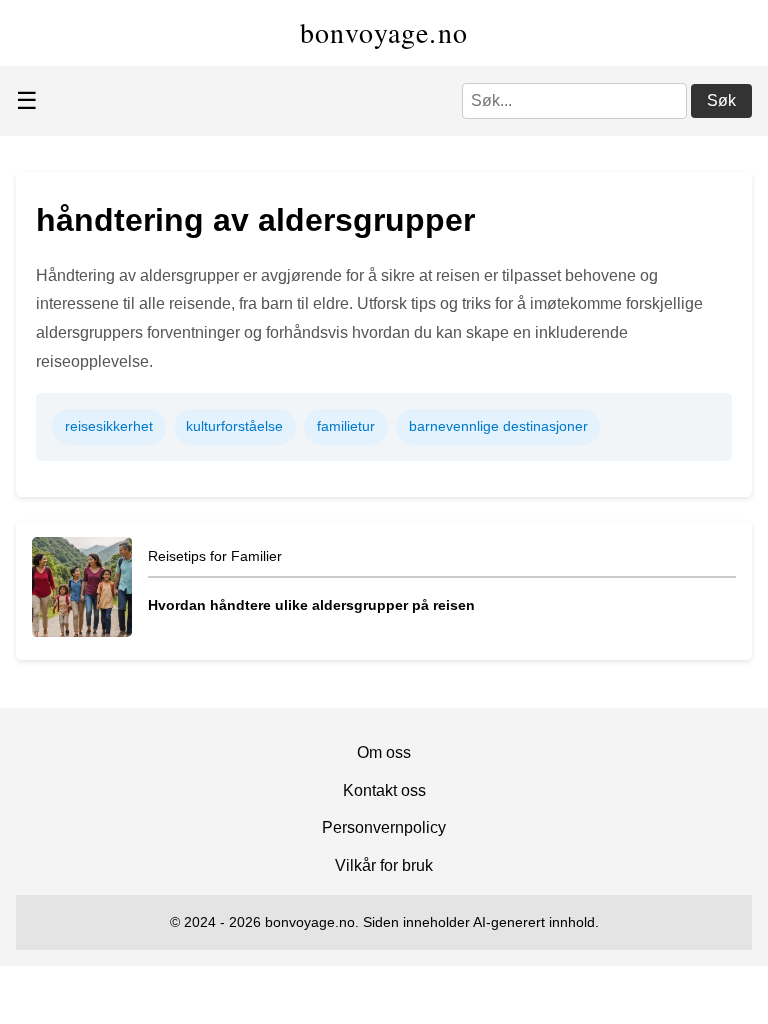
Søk (721, 100)
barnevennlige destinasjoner (498, 426)
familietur (346, 426)
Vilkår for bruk (384, 865)
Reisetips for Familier (215, 556)
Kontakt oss (384, 790)
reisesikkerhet (109, 426)
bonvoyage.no (384, 32)
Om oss (384, 752)
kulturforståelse (234, 426)
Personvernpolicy (384, 827)
